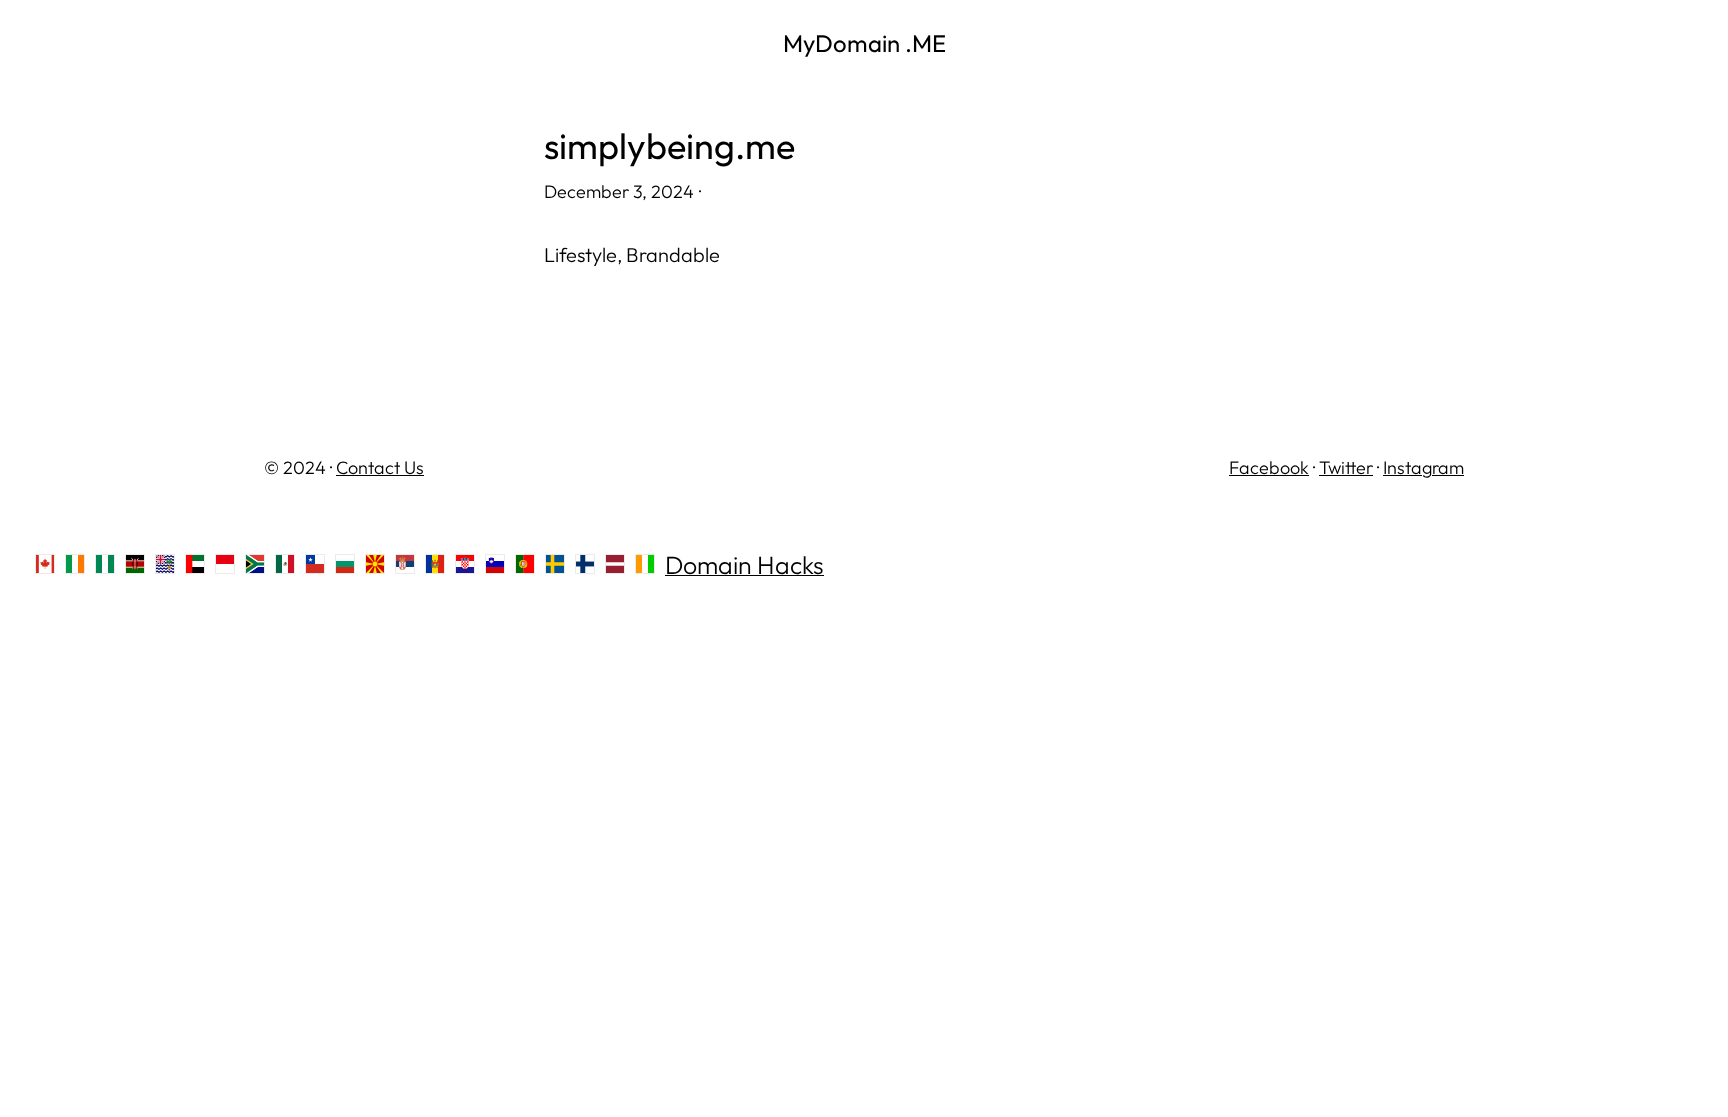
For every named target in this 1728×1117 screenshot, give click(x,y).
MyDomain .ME (864, 43)
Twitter (1346, 467)
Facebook (1269, 467)
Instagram (1423, 467)
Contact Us (380, 467)
